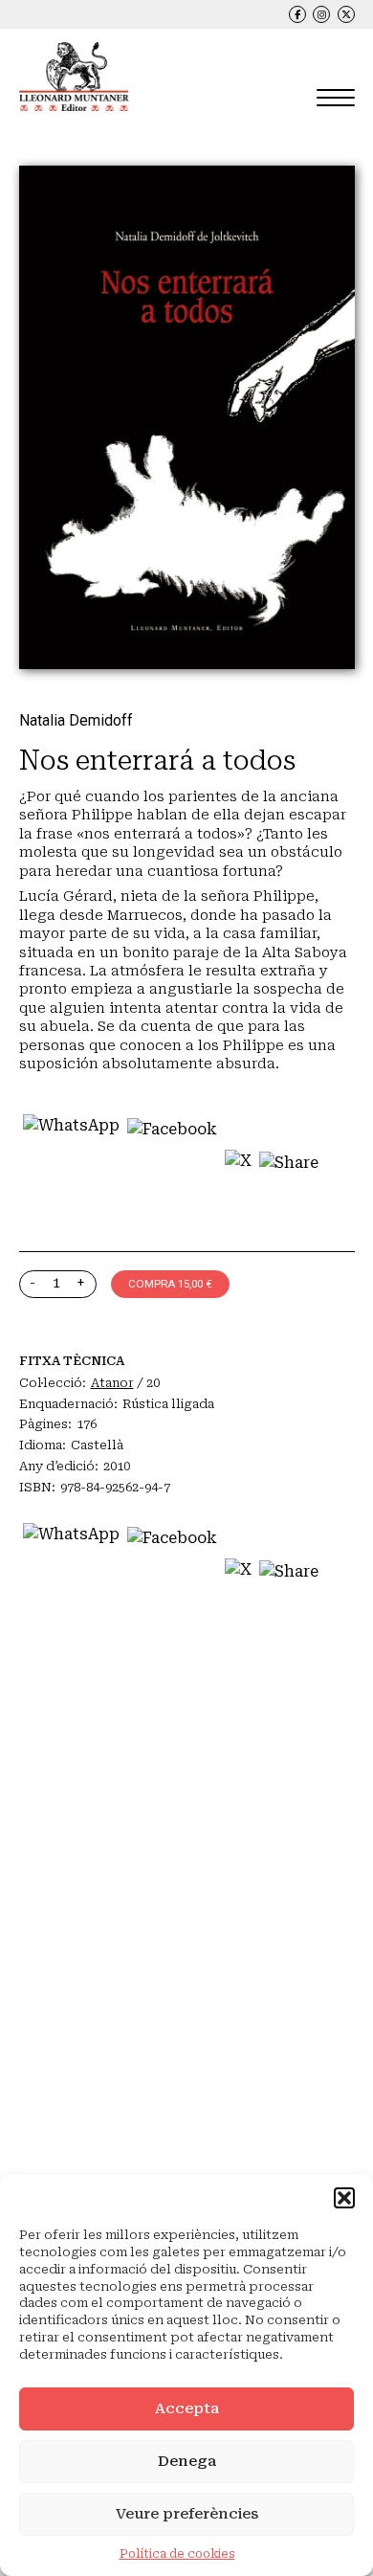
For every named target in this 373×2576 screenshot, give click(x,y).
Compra (170, 1284)
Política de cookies (177, 2554)
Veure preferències (187, 2514)
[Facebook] (172, 1166)
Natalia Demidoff (76, 720)
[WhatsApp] (71, 1166)
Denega (187, 2461)
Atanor (112, 1383)
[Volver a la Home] (74, 77)
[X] (238, 1166)
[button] (344, 2198)
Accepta (187, 2408)
